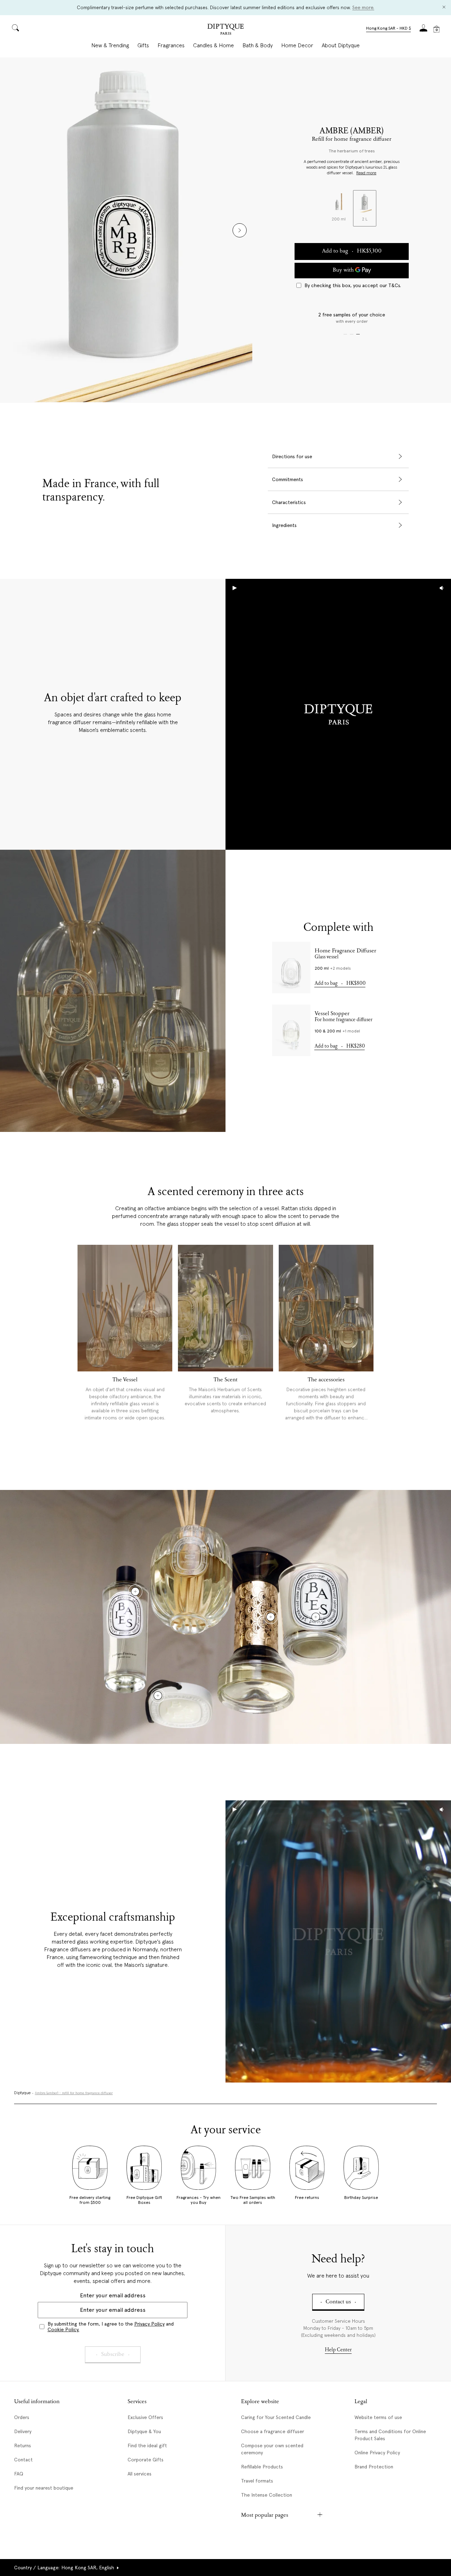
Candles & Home (214, 46)
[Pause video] (338, 714)
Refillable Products (262, 2467)
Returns (23, 2445)
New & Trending (110, 46)
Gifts (143, 46)
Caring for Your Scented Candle (276, 2417)
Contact (23, 2460)
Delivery (23, 2431)
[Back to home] (225, 30)
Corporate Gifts (146, 2460)
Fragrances (171, 46)
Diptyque (22, 2093)
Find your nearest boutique (44, 2488)
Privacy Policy (149, 2324)
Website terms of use (378, 2417)
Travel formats (257, 2481)
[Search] (16, 28)
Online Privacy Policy (377, 2453)
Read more (366, 173)
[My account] (424, 30)
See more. (363, 7)
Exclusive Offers (145, 2417)
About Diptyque (341, 46)
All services (140, 2474)
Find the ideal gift (147, 2445)
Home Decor (297, 46)
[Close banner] (444, 8)
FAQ (19, 2474)
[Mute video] (442, 588)
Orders (22, 2417)
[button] (388, 29)
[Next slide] (240, 230)
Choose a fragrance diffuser (273, 2431)
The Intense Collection (267, 2495)
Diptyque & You (144, 2431)
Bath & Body (258, 46)
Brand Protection (374, 2467)
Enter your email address (113, 2295)
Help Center (338, 2350)
